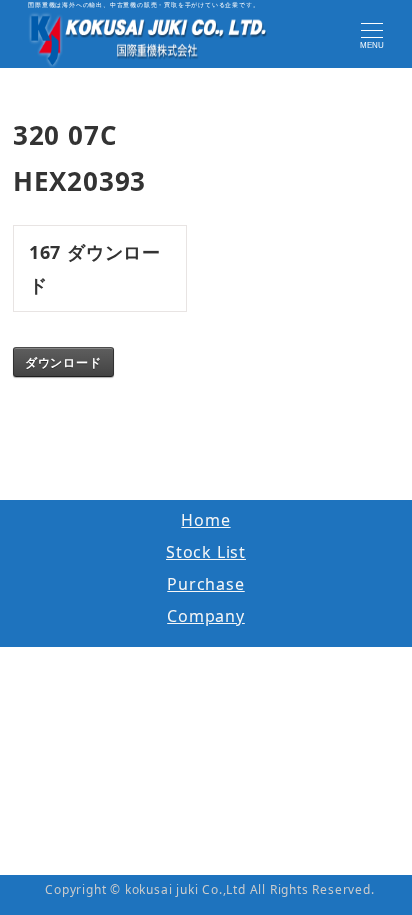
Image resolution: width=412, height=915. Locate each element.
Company (206, 616)
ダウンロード (63, 362)
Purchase (205, 584)
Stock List (206, 552)
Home (205, 520)
